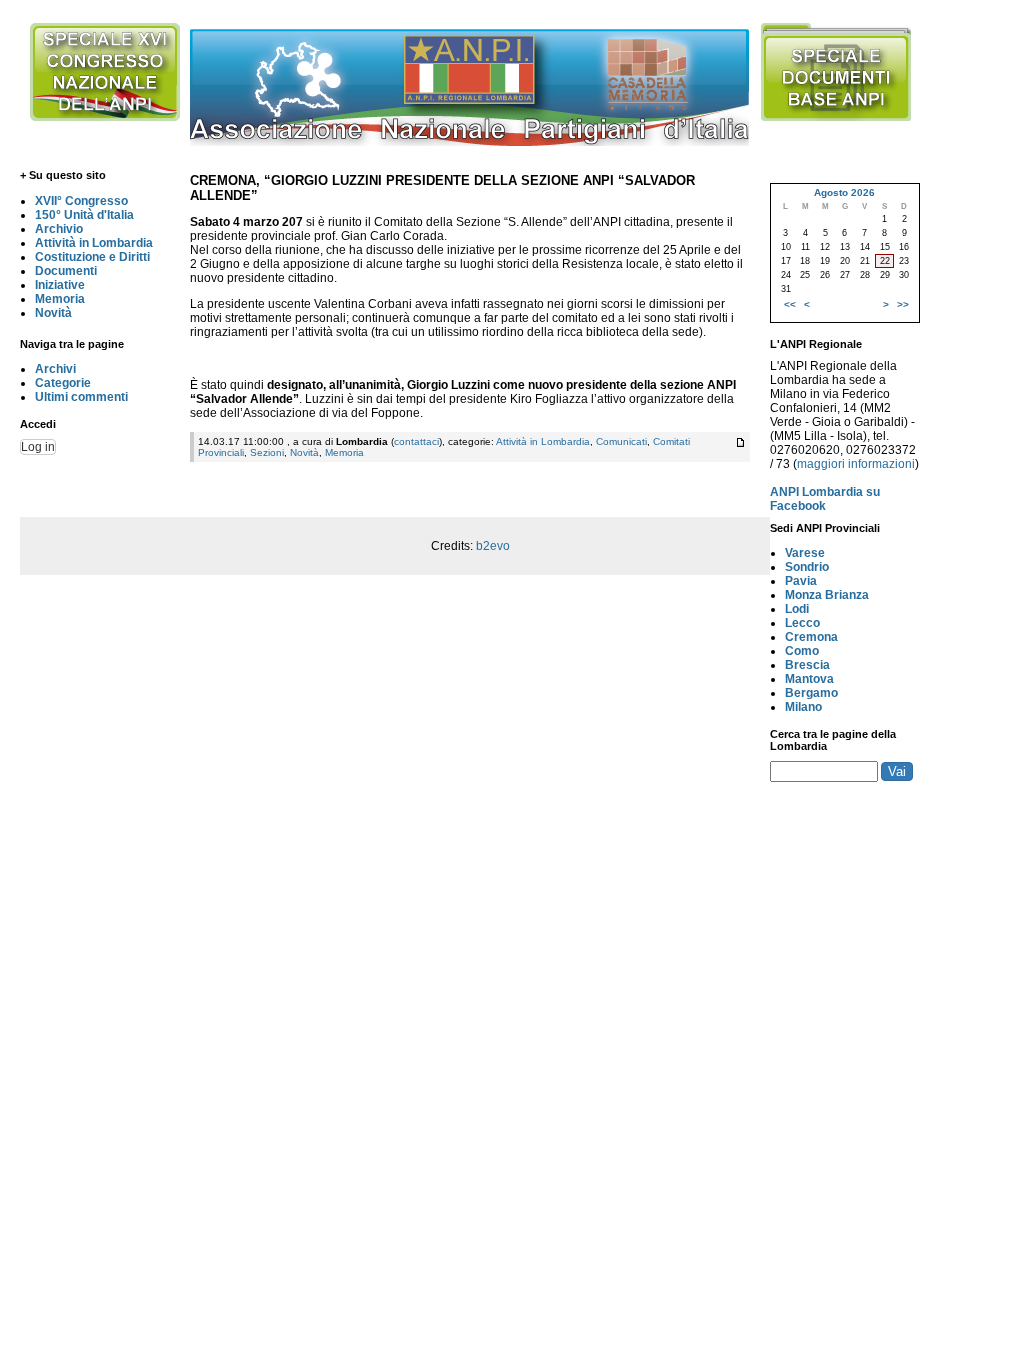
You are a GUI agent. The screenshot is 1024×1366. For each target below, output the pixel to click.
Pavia (801, 581)
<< (790, 304)
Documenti (66, 271)
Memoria (60, 299)
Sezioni (267, 452)
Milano (803, 707)
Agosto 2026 (844, 192)
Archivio (59, 229)
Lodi (797, 609)
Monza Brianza (827, 595)
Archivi (55, 369)
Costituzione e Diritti (92, 257)
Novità (53, 313)
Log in (38, 447)
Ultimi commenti (81, 397)
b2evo (493, 546)
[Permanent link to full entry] (740, 442)
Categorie (63, 383)
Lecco (802, 623)
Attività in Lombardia (94, 243)
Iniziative (60, 285)
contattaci (416, 441)
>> (903, 304)
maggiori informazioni (856, 464)
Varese (805, 553)
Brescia (807, 665)
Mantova (809, 679)
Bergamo (811, 693)
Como (802, 651)
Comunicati (621, 441)
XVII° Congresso (81, 201)
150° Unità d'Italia (84, 215)
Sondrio (807, 567)
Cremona (811, 637)
